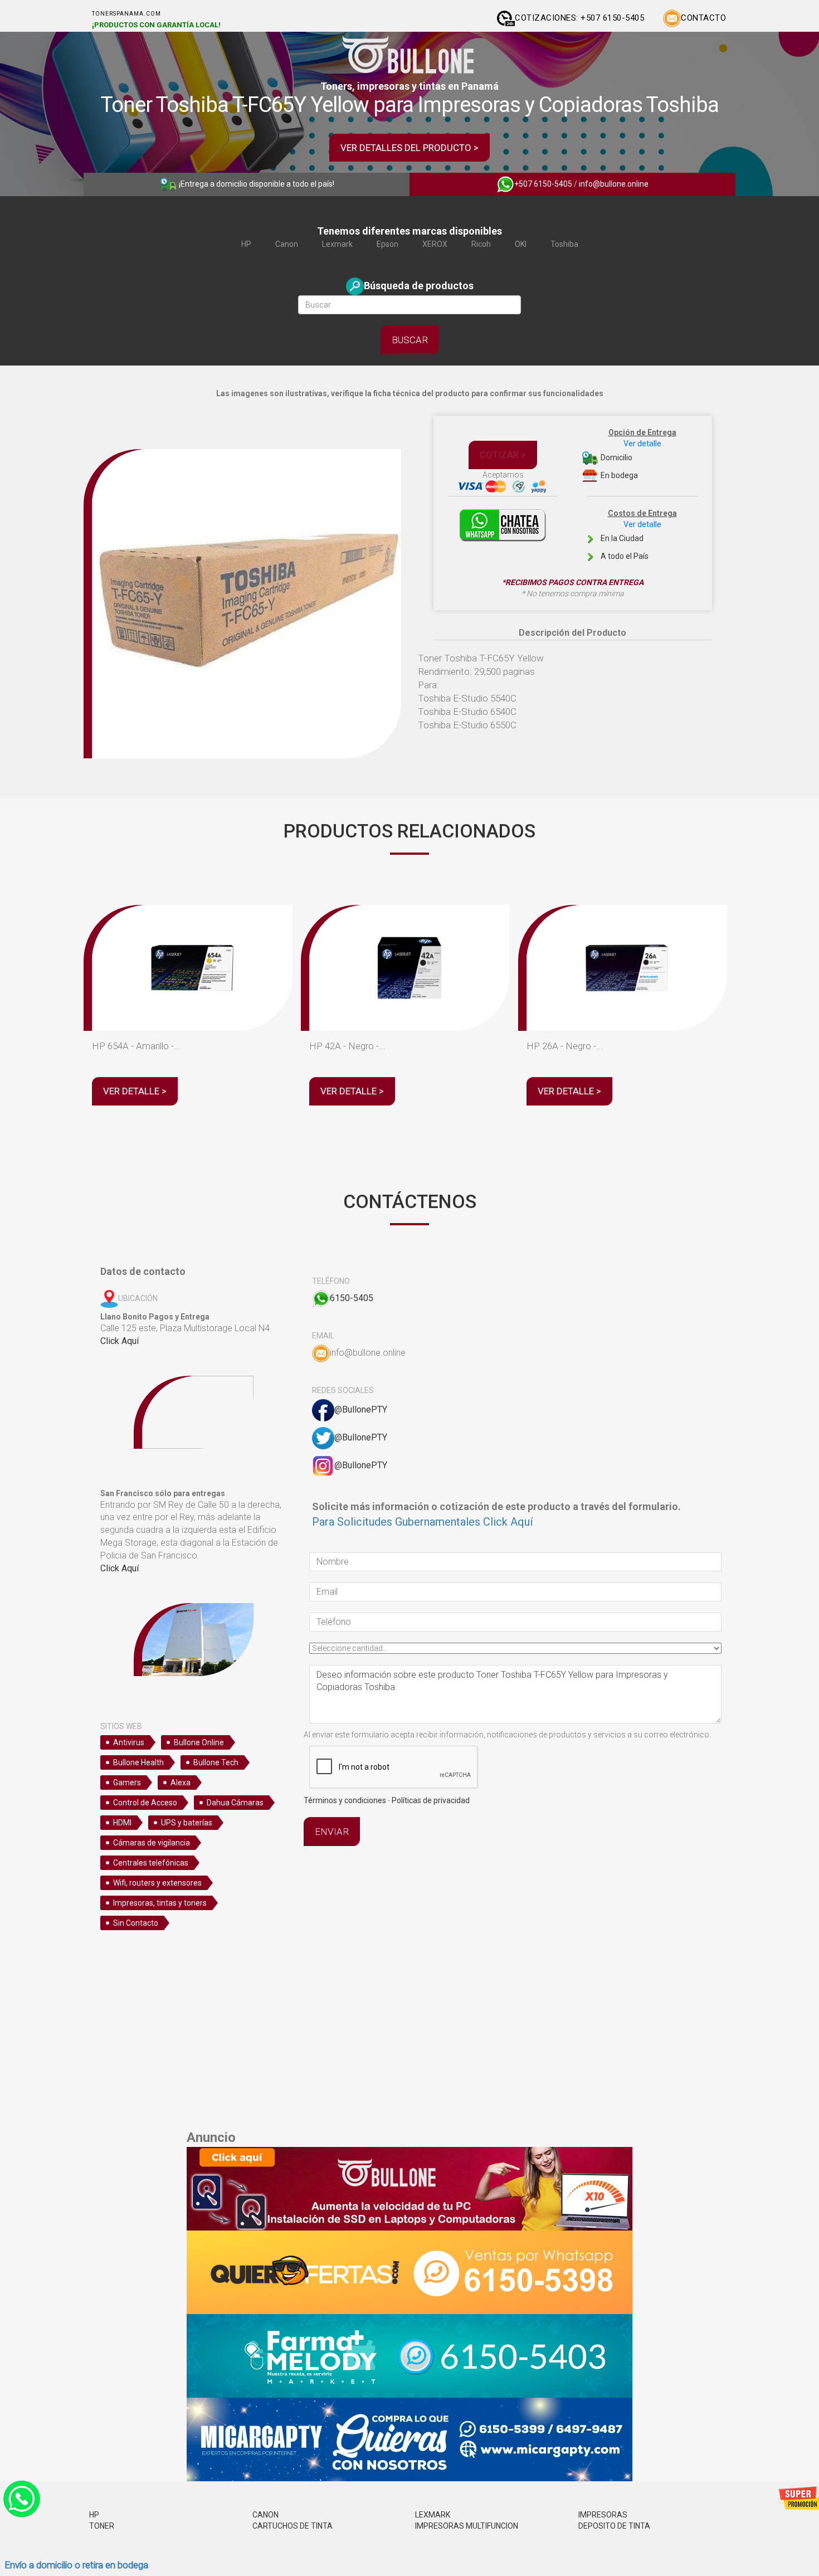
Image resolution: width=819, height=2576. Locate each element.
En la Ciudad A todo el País (638, 535)
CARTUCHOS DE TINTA (292, 2526)
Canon (287, 244)
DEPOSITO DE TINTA (614, 2526)
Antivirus (129, 1742)
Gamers (127, 1783)
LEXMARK (433, 2515)
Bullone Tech (216, 1762)
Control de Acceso (145, 1803)
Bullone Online (199, 1742)
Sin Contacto (136, 1923)
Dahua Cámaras (235, 1803)
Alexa (181, 1783)
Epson (387, 244)
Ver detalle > (135, 1091)
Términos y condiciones (345, 1800)
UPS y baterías (187, 1823)
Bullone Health (138, 1762)
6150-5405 (352, 1298)
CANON (265, 2515)
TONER (102, 2526)
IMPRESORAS (603, 2515)
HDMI (122, 1823)
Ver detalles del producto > (409, 148)
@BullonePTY (361, 1409)
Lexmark (337, 244)
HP (246, 244)
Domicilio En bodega (638, 454)
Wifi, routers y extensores (157, 1883)
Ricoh (481, 244)
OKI (521, 244)
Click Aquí (120, 1341)
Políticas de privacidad (431, 1800)
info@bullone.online (614, 184)
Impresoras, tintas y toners (160, 1903)
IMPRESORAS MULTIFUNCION (467, 2526)
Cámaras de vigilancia (152, 1843)
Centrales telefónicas (151, 1863)
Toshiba (564, 244)
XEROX (435, 244)
